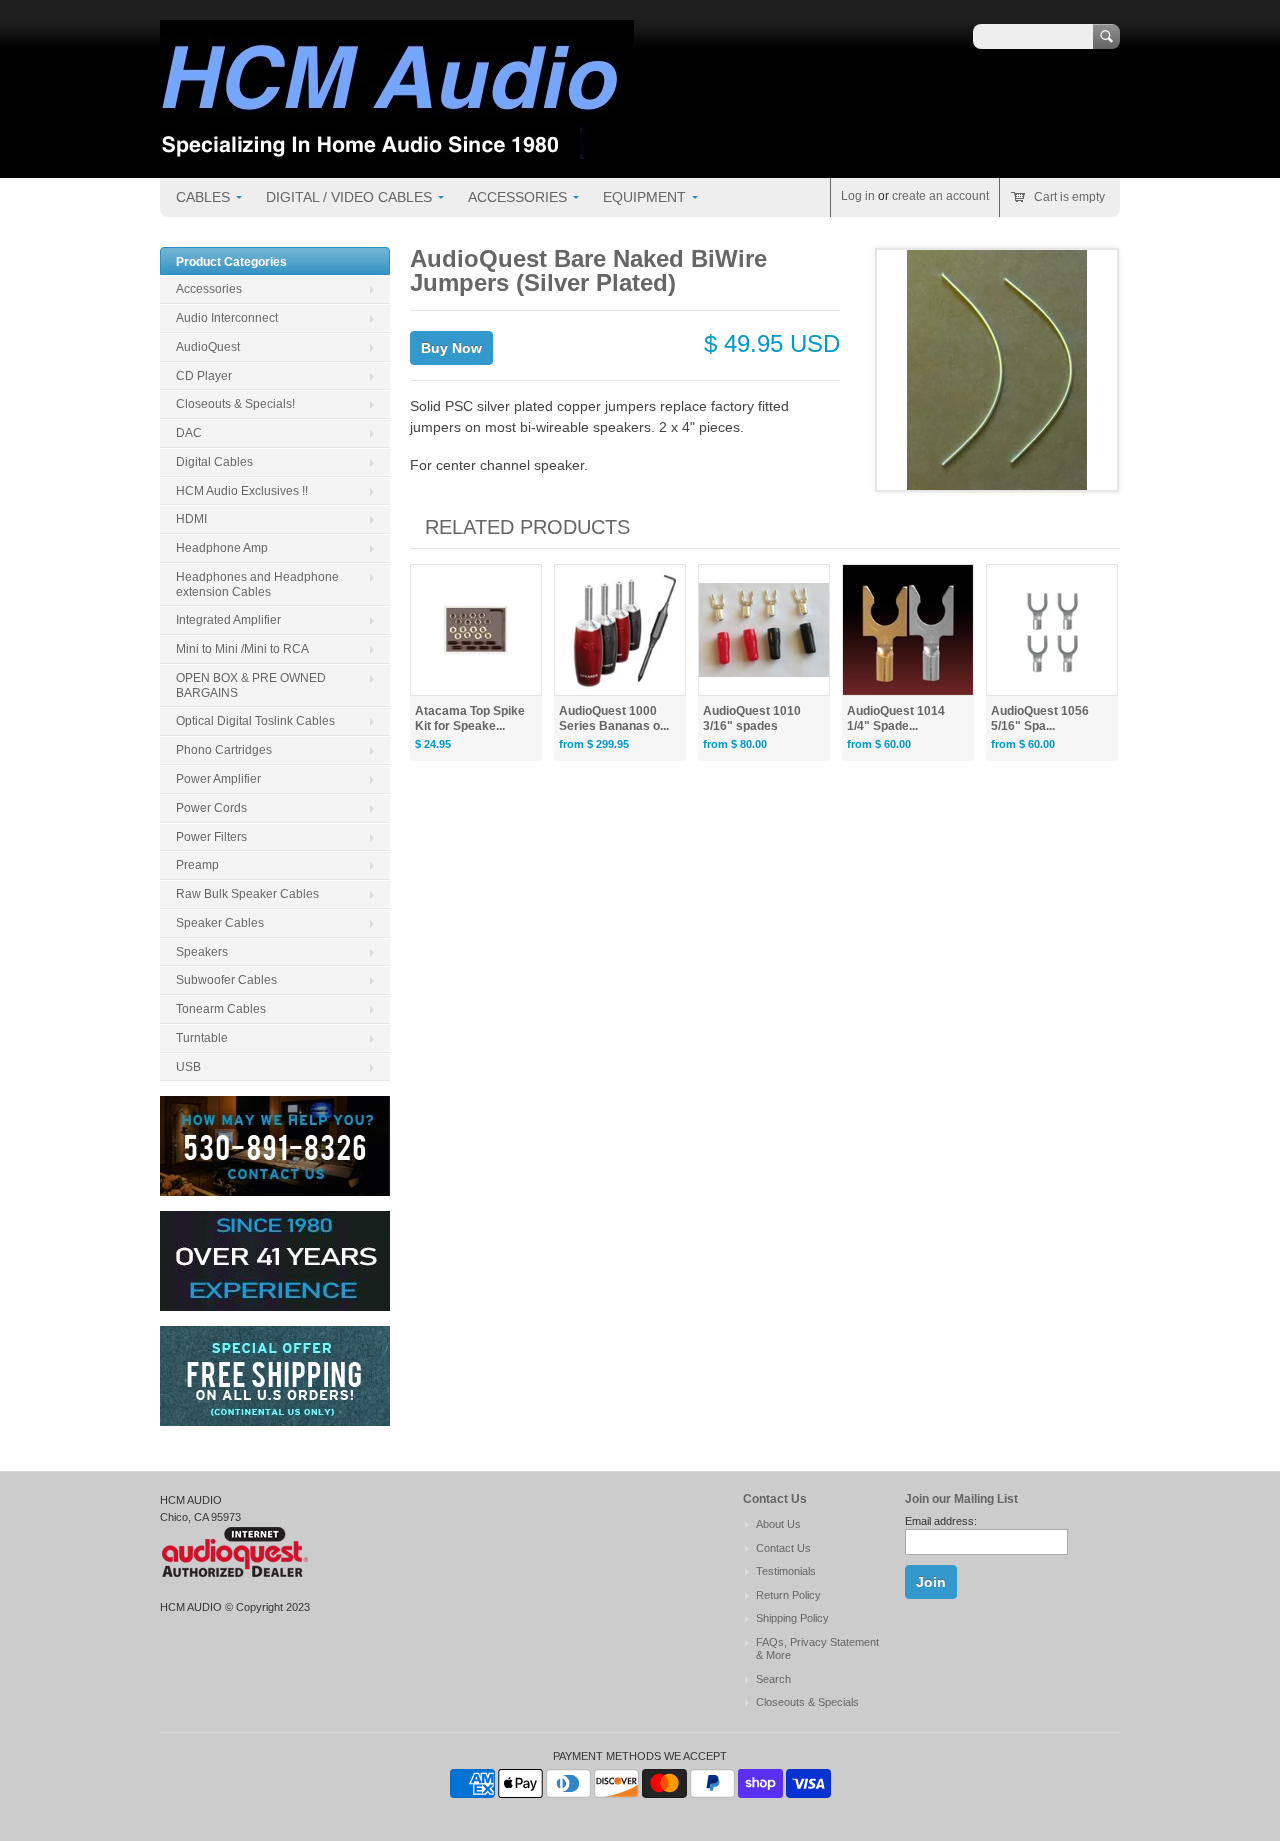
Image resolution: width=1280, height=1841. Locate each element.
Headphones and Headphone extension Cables (257, 584)
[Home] (397, 149)
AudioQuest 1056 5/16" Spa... (1040, 718)
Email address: (941, 1521)
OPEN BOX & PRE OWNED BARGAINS (251, 685)
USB (188, 1067)
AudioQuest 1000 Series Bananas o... (614, 718)
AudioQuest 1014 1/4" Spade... (896, 718)
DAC (189, 433)
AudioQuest (208, 347)
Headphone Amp (222, 548)
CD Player (204, 376)
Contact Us (783, 1548)
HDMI (191, 519)
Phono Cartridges (224, 750)
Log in (858, 196)
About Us (778, 1524)
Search (773, 1679)
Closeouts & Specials (807, 1702)
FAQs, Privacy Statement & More (817, 1649)
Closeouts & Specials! (235, 404)
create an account (940, 196)
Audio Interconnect (227, 318)
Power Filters (211, 837)
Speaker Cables (220, 923)
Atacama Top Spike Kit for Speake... (470, 718)
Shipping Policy (792, 1618)
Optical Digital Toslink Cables (255, 721)
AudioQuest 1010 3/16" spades (752, 718)
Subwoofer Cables (226, 980)
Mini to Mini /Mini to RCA (242, 649)
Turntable (202, 1038)
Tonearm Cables (221, 1009)
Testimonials (786, 1571)
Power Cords (211, 808)
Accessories (517, 197)
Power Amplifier (218, 779)
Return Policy (788, 1595)
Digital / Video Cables (349, 197)
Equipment (644, 197)
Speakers (202, 952)
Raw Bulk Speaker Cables (247, 894)
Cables (203, 197)
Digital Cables (214, 462)
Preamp (197, 865)
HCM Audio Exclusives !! (242, 491)
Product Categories (231, 262)
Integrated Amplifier (228, 620)
